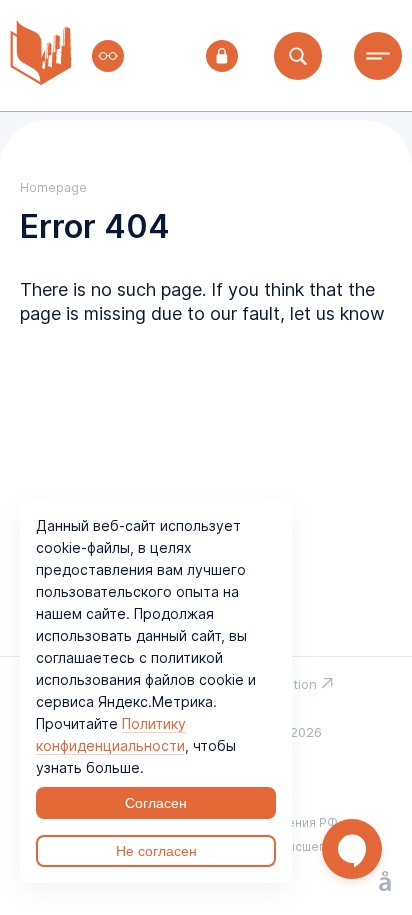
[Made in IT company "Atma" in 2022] (385, 883)
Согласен (156, 803)
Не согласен (156, 851)
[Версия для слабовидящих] (108, 56)
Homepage (53, 187)
